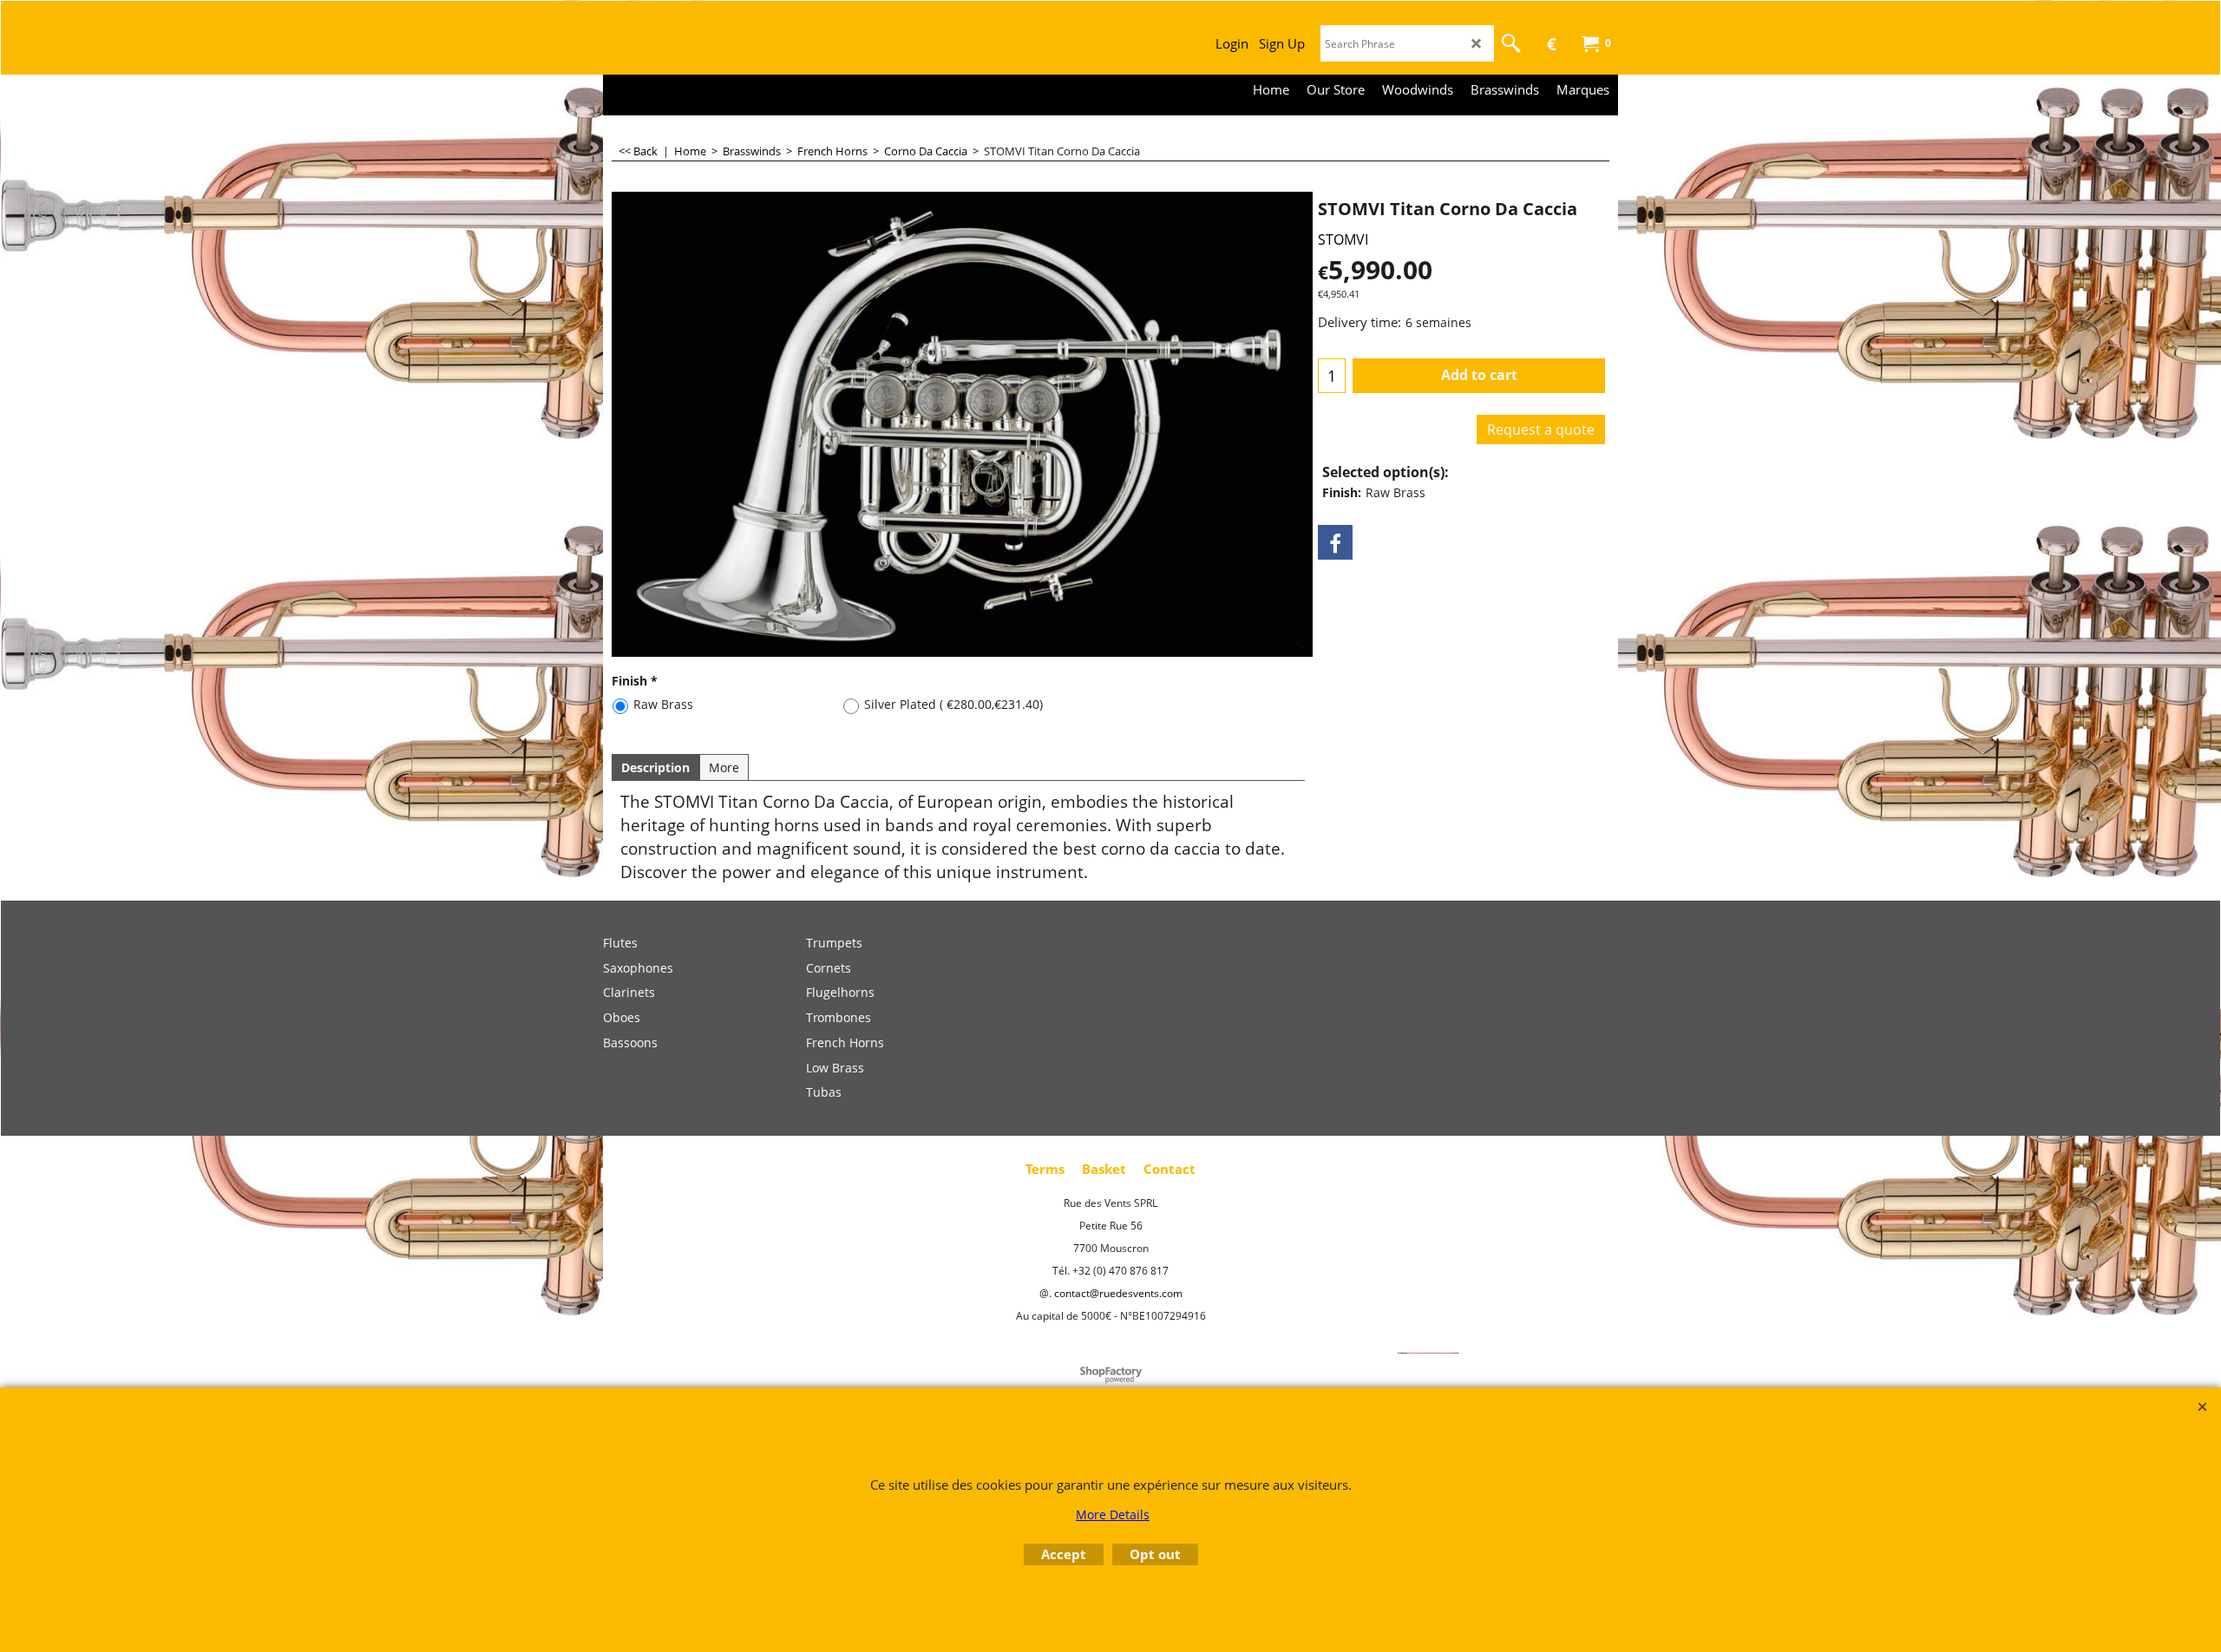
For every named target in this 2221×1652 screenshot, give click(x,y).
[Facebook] (1335, 542)
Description (655, 767)
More (724, 767)
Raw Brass (663, 704)
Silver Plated (953, 704)
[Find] (1511, 43)
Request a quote (1541, 429)
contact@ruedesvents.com (1118, 1293)
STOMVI (1343, 239)
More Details (1113, 1514)
